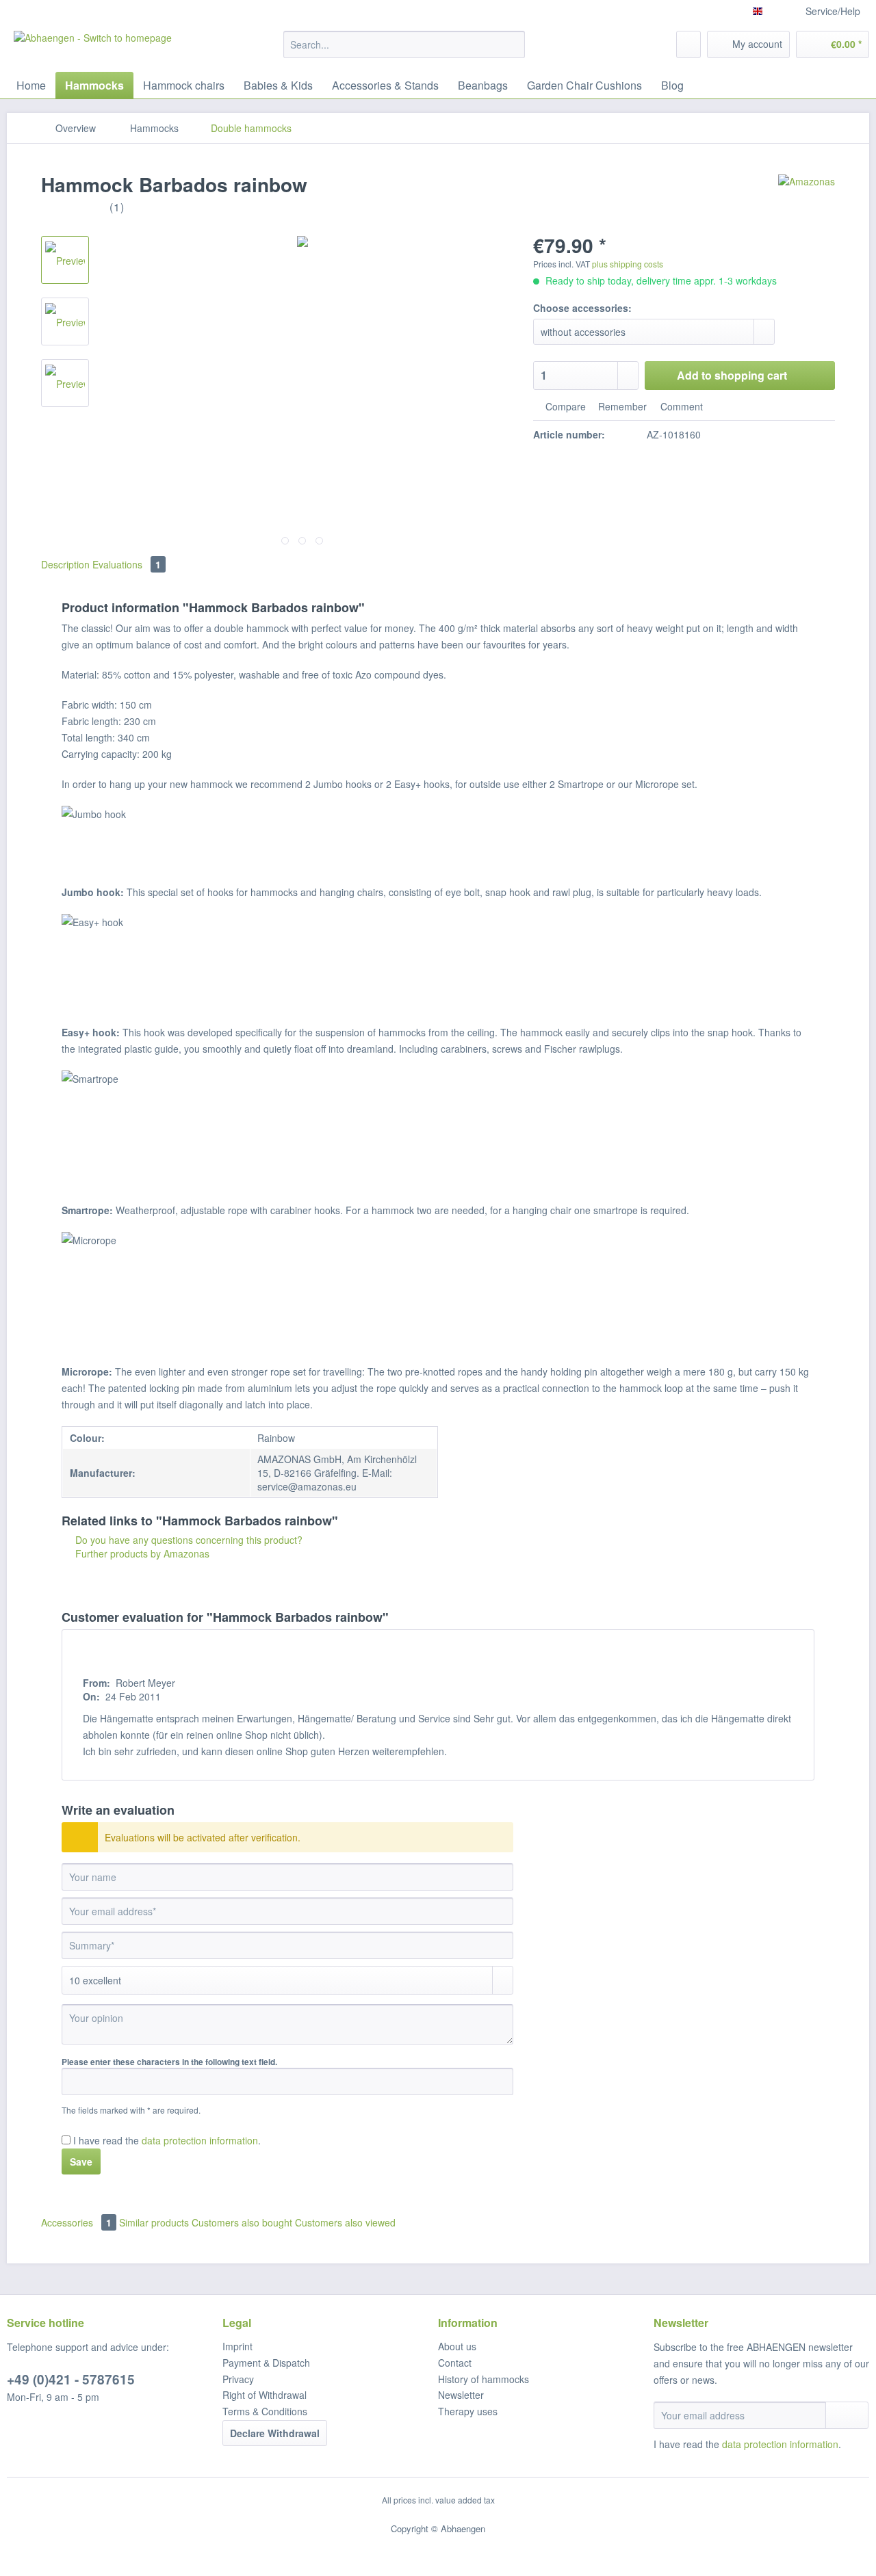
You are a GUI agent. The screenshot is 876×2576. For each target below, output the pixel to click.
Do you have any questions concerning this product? (188, 1540)
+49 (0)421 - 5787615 (71, 2379)
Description (65, 564)
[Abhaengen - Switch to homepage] (93, 48)
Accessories (76, 2222)
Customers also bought (242, 2222)
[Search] (512, 44)
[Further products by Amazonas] (807, 198)
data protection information (200, 2140)
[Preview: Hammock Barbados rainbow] (65, 260)
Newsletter (461, 2395)
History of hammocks (484, 2379)
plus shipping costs (628, 264)
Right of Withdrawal (265, 2395)
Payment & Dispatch (266, 2363)
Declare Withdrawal (275, 2433)
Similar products (154, 2222)
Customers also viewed (345, 2222)
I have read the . (167, 2140)
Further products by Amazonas (141, 1553)
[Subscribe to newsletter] (847, 2415)
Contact (455, 2363)
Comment (680, 406)
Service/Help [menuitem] (833, 11)
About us (457, 2346)
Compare (564, 406)
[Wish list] (688, 44)
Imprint (237, 2346)
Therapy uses (468, 2411)
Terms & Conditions (265, 2411)
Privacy (238, 2379)
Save (81, 2161)
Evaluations (127, 564)
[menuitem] (404, 51)
